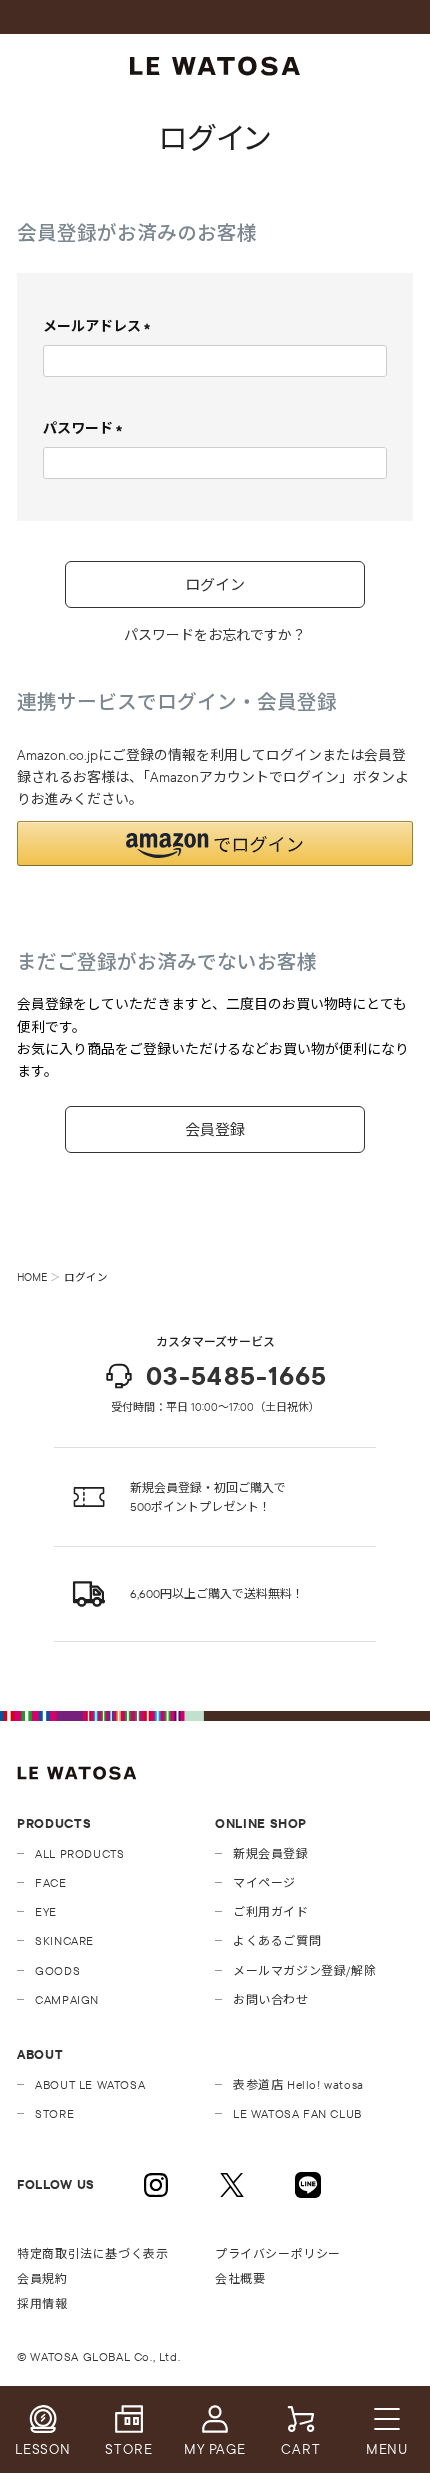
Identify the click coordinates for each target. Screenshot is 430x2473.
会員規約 (42, 2278)
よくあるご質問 (277, 1940)
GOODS (57, 1970)
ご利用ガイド (271, 1911)
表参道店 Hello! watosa (298, 2084)
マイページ (264, 1882)
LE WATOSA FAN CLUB (297, 2113)
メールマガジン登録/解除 (304, 1970)
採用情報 (42, 2303)
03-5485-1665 (237, 1375)
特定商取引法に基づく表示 (92, 2253)
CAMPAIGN (67, 1999)
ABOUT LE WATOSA (90, 2084)
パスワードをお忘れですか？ (215, 635)
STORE (54, 2113)
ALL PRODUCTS (79, 1853)
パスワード (86, 428)
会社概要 (240, 2278)
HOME (32, 1277)
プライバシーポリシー (278, 2253)
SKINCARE (64, 1940)
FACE (50, 1882)
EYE (46, 1911)
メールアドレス (100, 326)
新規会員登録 (271, 1853)
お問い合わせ (271, 1999)
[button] (215, 843)
